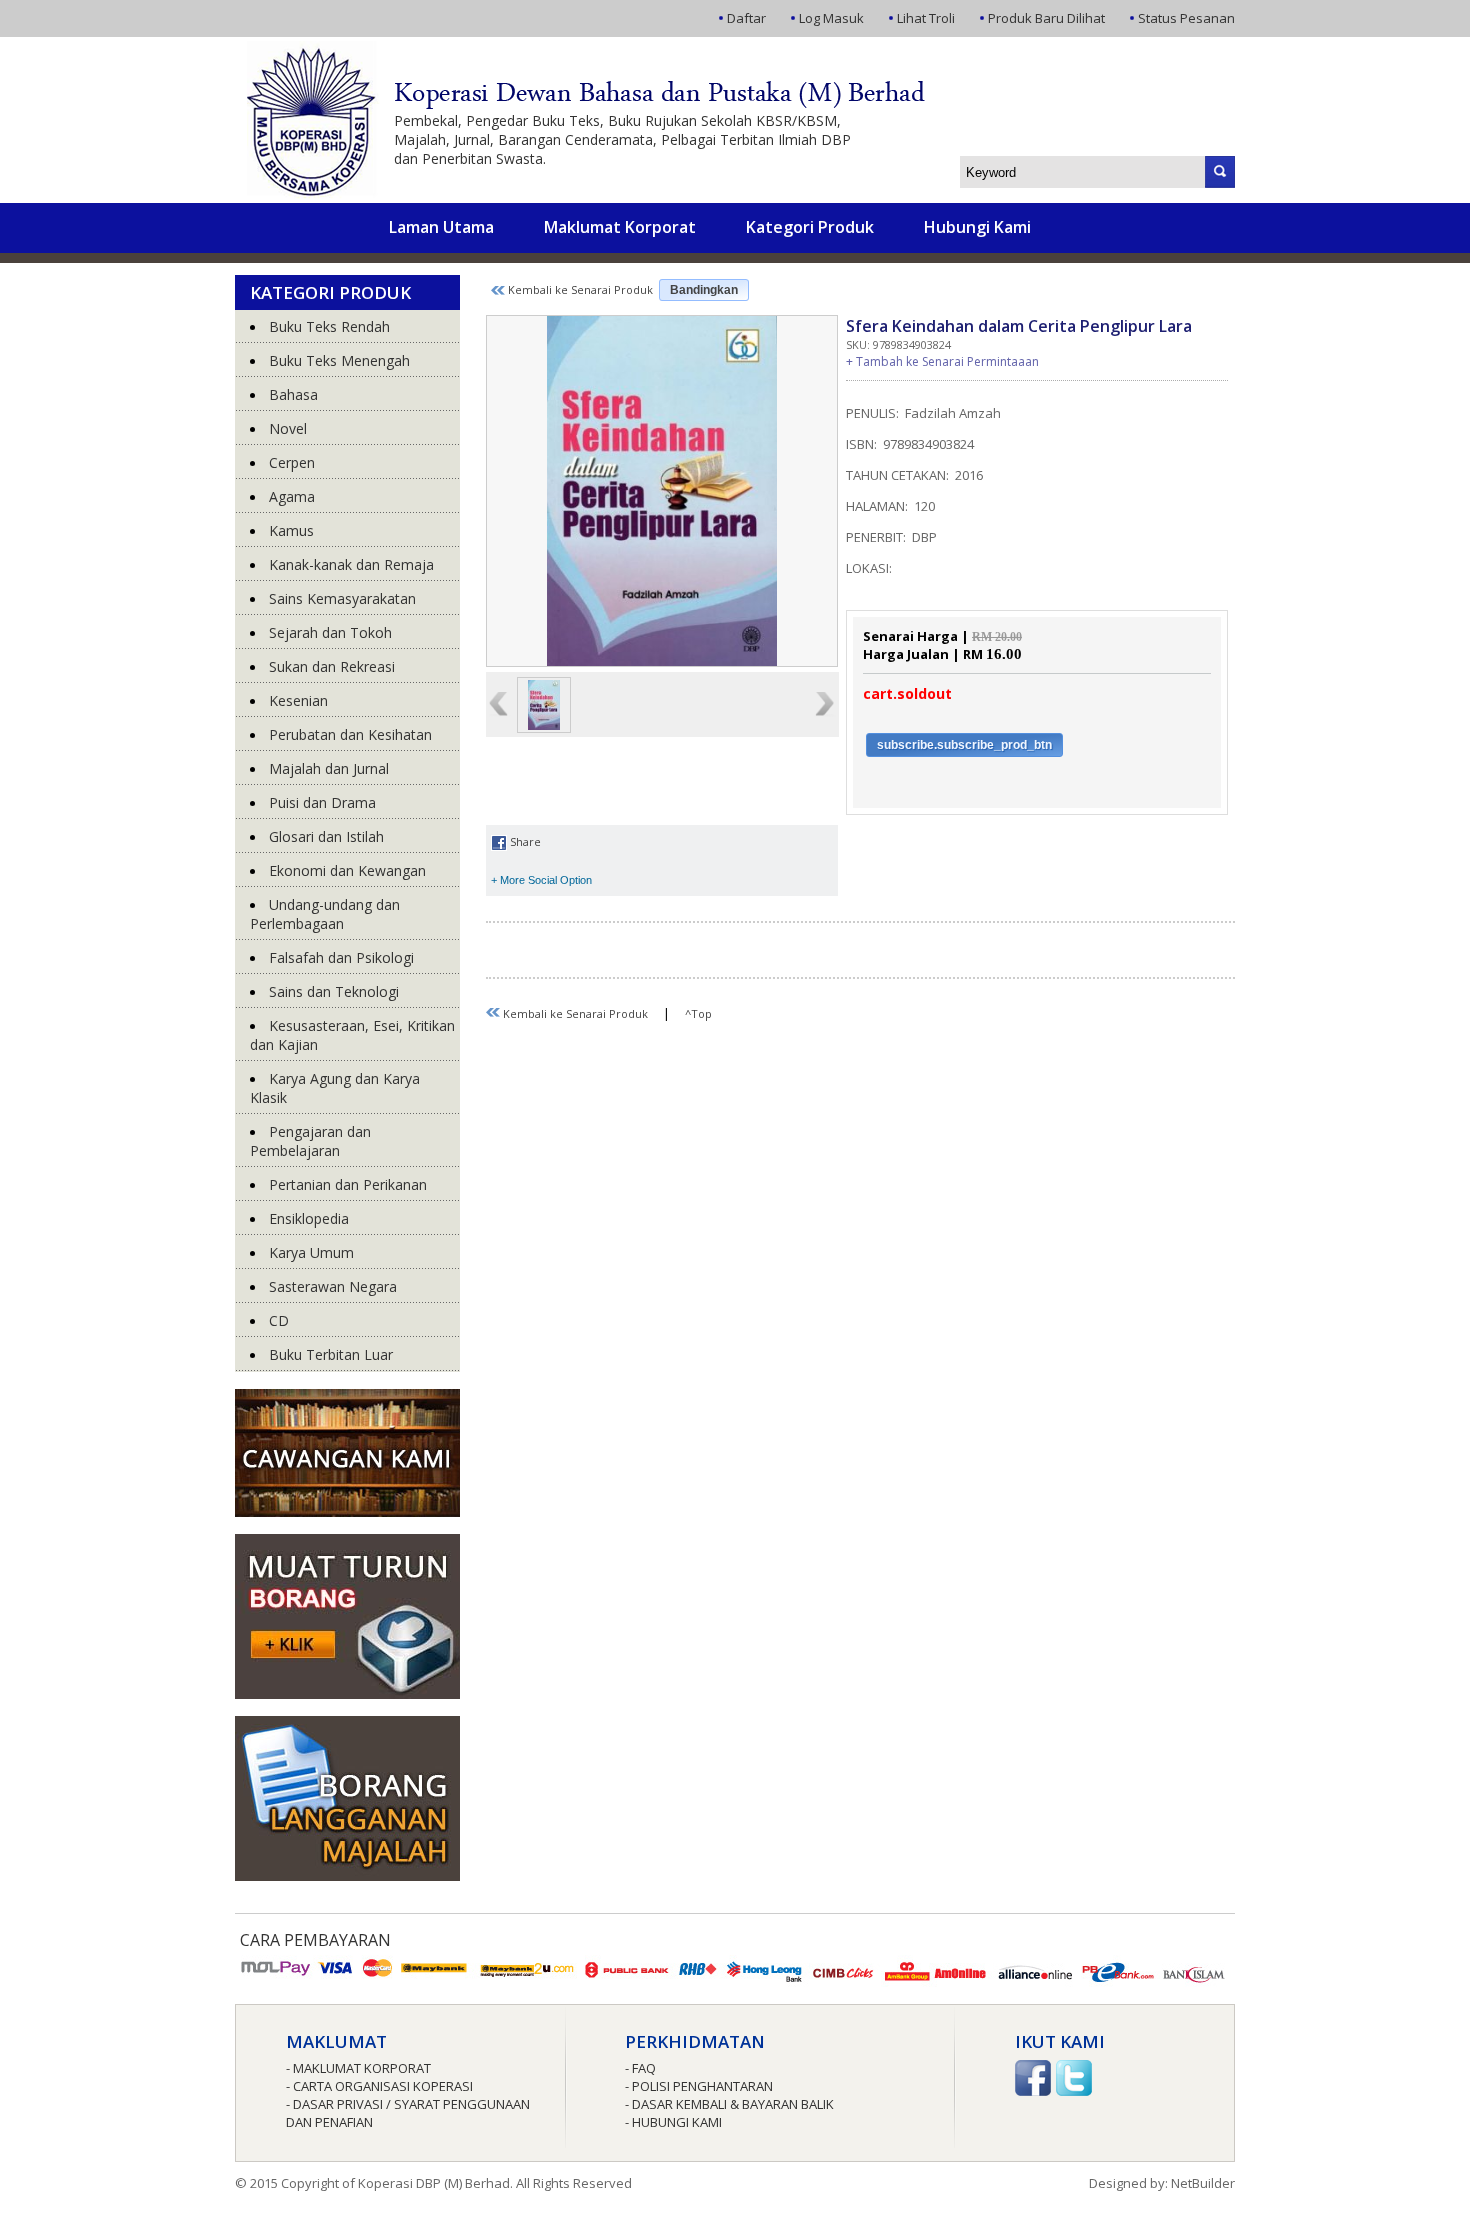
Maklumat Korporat (620, 227)
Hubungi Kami (977, 227)
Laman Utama (441, 227)
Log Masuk (831, 18)
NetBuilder (1203, 2183)
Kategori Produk (810, 227)
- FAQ (640, 2068)
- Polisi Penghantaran (699, 2086)
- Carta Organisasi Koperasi (379, 2086)
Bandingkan (704, 290)
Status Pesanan (1186, 18)
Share (524, 841)
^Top (698, 1013)
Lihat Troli (926, 18)
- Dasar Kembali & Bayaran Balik (729, 2104)
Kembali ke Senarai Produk (579, 289)
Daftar (746, 18)
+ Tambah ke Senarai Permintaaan (942, 361)
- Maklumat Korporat (358, 2068)
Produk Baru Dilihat (1046, 18)
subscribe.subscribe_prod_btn (964, 745)
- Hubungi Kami (673, 2122)
